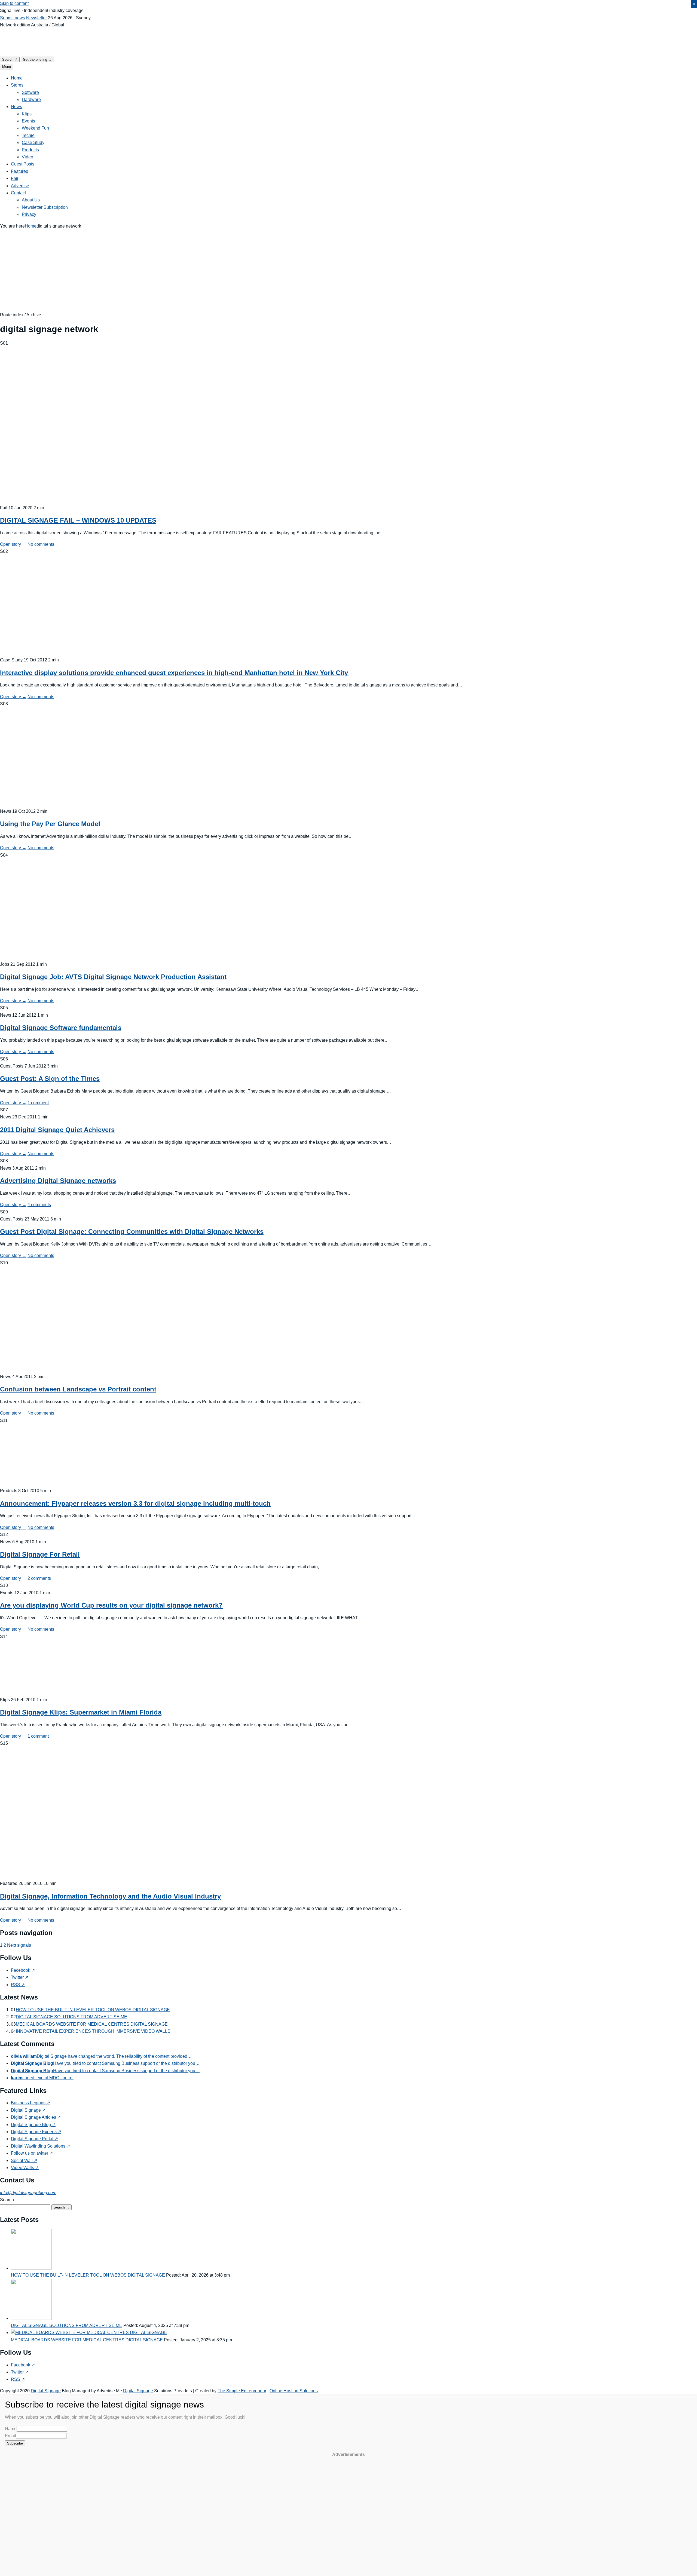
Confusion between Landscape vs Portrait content (78, 1389)
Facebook (23, 1970)
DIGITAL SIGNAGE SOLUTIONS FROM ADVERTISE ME (71, 2017)
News (16, 107)
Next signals (19, 1945)
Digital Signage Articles (36, 2117)
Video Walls (25, 2168)
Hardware (31, 99)
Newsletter (36, 18)
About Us (31, 200)
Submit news (13, 18)
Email (10, 2436)
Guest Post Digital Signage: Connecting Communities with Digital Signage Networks (132, 1232)
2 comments (39, 1578)
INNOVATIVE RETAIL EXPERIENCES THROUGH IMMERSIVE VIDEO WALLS (93, 2031)
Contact (18, 193)
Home (17, 78)
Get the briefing (37, 59)
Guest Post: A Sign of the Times (50, 1079)
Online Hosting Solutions (294, 2391)
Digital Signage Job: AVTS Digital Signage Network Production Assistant (113, 977)
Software (30, 92)
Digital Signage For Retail (40, 1554)
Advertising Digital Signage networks (58, 1181)
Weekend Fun (35, 128)
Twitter (20, 1977)
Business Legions (30, 2103)
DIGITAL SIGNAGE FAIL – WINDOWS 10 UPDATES (78, 520)
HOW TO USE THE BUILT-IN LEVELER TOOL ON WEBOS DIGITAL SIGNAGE (93, 2010)
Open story (13, 544)
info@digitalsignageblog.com (28, 2193)
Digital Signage (28, 2110)
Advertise (20, 186)
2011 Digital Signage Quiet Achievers (57, 1130)
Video (27, 157)
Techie (28, 135)
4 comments (39, 1205)
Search (10, 59)
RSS (18, 1985)
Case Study (33, 142)
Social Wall (24, 2161)
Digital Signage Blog (33, 2125)
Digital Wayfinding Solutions (40, 2146)
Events (28, 121)
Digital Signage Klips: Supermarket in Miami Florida (81, 1712)
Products (30, 150)
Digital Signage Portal (34, 2139)
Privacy (29, 214)
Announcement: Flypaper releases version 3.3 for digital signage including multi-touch (135, 1503)
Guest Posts (23, 164)
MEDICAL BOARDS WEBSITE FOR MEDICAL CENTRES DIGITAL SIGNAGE (92, 2024)
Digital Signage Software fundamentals (61, 1028)
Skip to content (14, 3)
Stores (17, 85)
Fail (15, 178)
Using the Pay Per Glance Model (50, 824)
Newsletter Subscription (45, 207)
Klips (27, 114)
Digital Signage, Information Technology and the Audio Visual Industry (110, 1896)
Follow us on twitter (32, 2153)
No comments (41, 544)
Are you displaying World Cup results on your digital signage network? (111, 1605)
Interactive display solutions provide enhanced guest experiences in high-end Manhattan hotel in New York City (174, 673)
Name (11, 2429)
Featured (20, 171)
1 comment (38, 1103)
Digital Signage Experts (36, 2132)
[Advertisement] (348, 271)
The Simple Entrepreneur (242, 2391)
